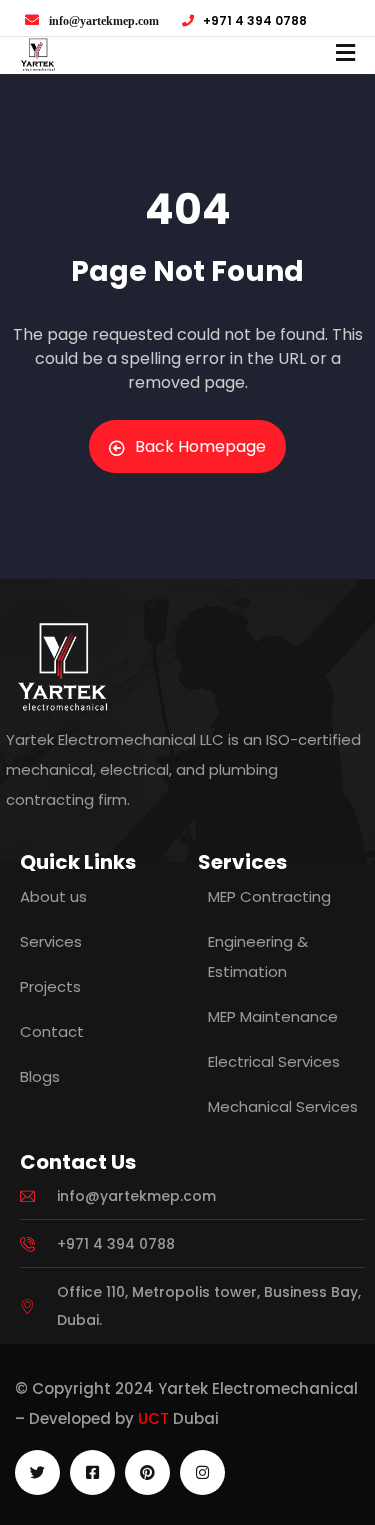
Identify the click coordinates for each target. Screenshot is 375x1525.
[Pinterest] (147, 1472)
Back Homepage (200, 446)
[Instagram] (202, 1472)
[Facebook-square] (92, 1472)
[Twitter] (37, 1472)
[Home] (62, 666)
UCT (153, 1418)
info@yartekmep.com (104, 20)
